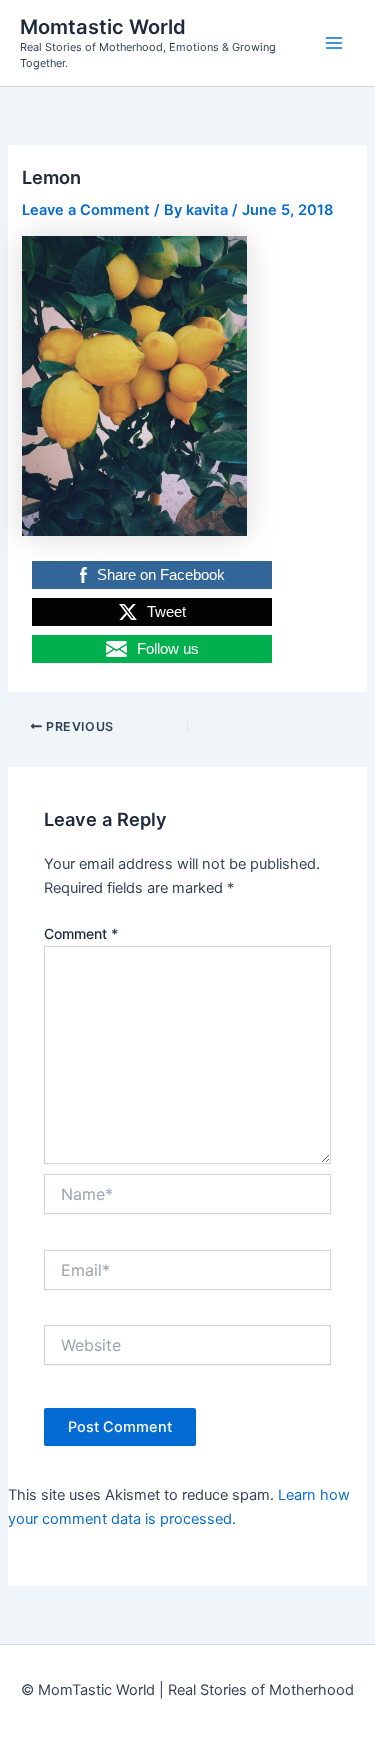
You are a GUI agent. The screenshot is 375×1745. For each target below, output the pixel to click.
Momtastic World (103, 27)
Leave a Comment (86, 210)
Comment (81, 933)
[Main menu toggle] (334, 43)
